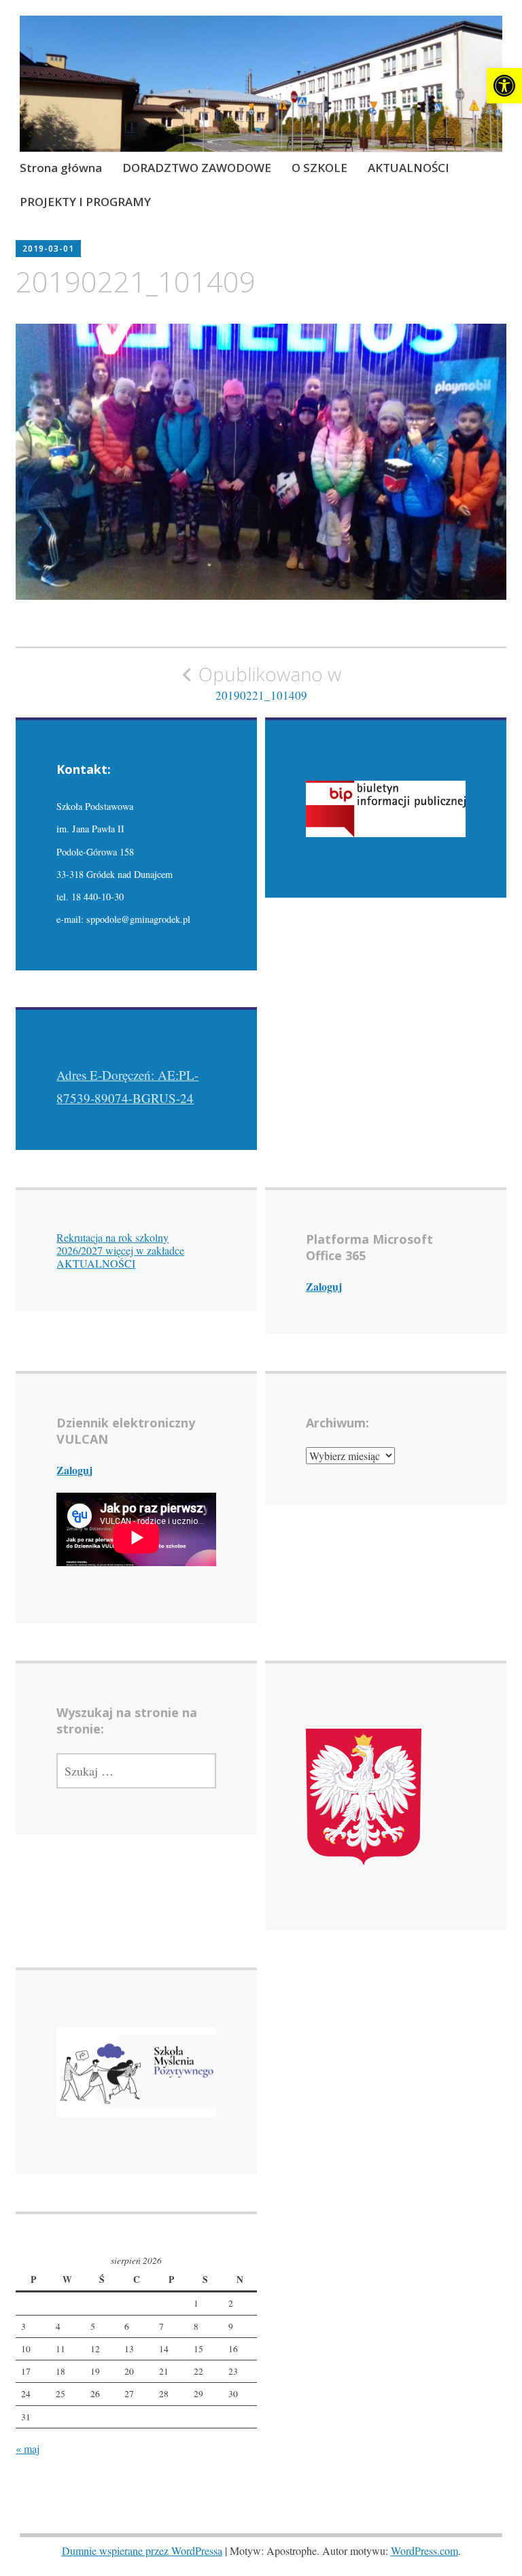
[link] (504, 86)
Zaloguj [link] (324, 1286)
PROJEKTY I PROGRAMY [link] (85, 202)
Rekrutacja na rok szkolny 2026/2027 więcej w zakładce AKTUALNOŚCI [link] (120, 1250)
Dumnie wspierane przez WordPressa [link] (142, 2550)
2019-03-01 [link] (48, 249)
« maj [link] (28, 2448)
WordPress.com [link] (424, 2550)
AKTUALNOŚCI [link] (408, 168)
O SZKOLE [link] (319, 168)
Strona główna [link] (61, 168)
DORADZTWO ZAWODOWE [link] (197, 168)
